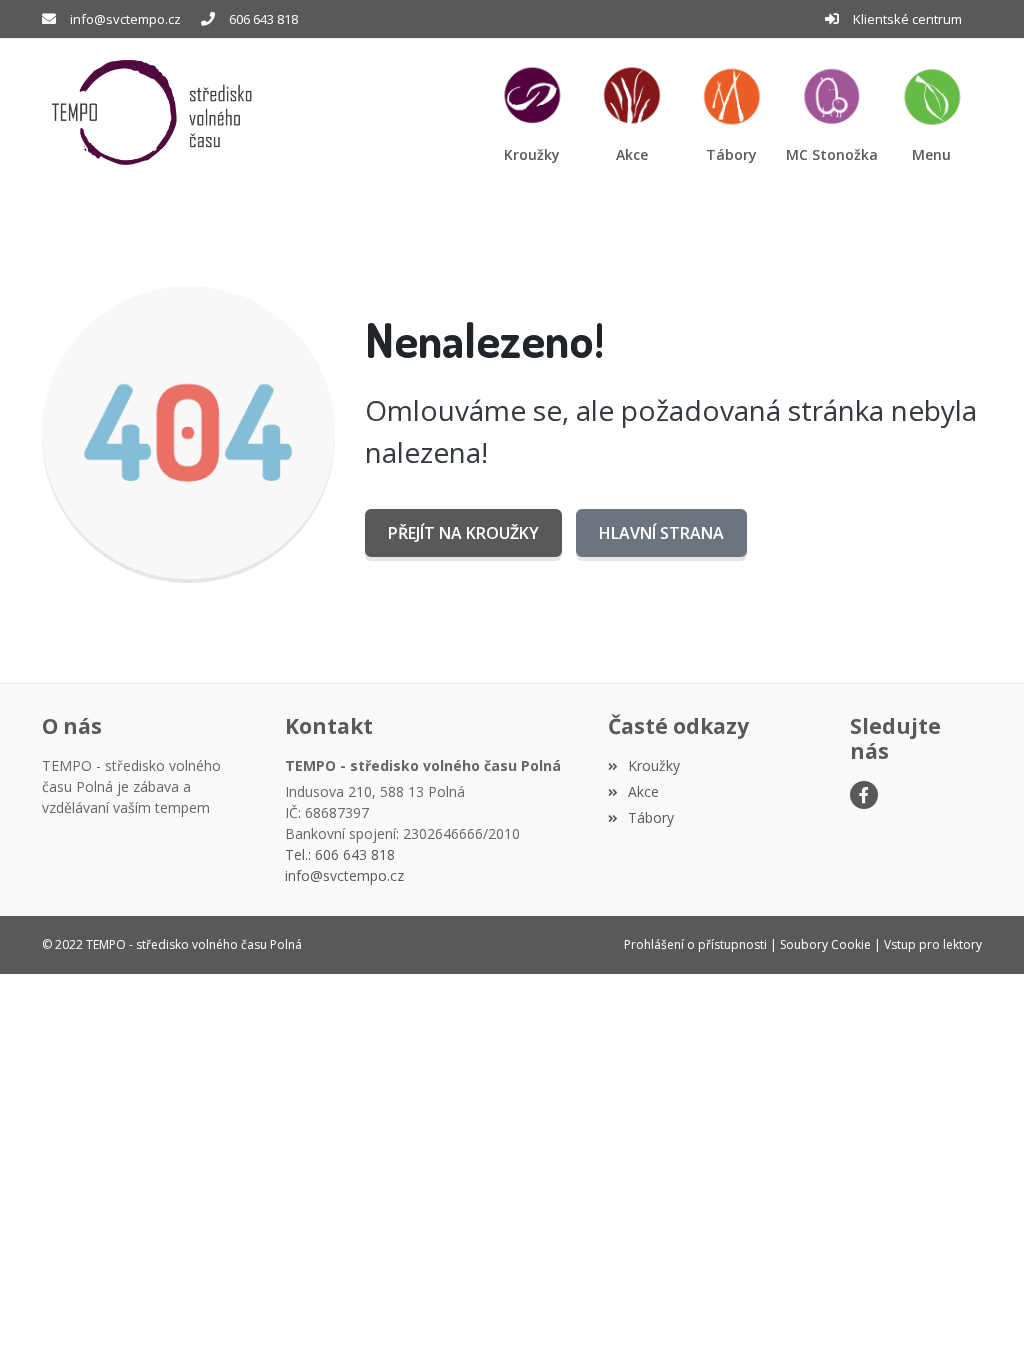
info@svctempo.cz (125, 19)
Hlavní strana (661, 533)
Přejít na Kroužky (463, 533)
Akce (643, 791)
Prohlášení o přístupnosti (695, 944)
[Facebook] (864, 795)
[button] (932, 112)
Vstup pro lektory (933, 944)
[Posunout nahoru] (979, 1321)
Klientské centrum (907, 19)
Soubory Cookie (825, 944)
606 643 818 (263, 19)
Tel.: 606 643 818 (340, 854)
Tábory (651, 817)
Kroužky (654, 765)
